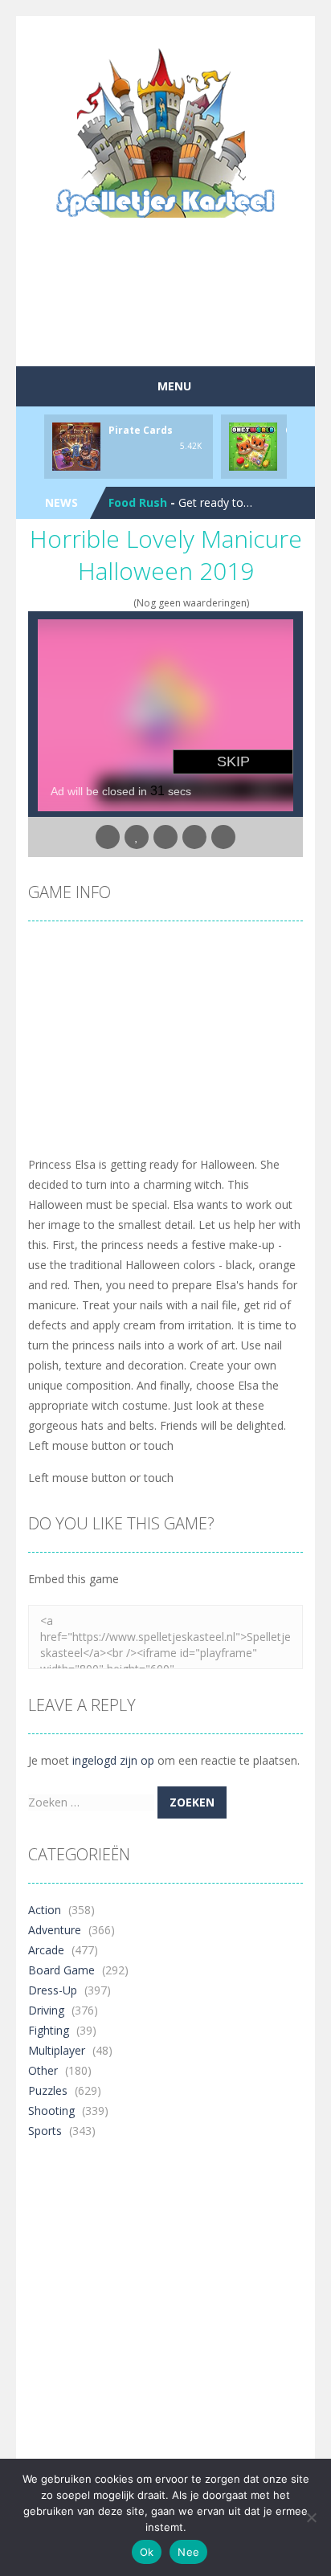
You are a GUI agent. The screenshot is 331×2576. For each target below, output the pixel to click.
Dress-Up (53, 1990)
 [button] (194, 837)
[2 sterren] (94, 603)
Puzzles (48, 2090)
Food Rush (138, 502)
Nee (188, 2552)
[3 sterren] (105, 603)
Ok (147, 2552)
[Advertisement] (180, 325)
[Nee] (311, 2517)
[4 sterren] (115, 603)
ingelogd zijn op (113, 1760)
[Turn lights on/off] (108, 837)
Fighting (49, 2030)
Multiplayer (57, 2050)
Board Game (61, 1970)
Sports (45, 2131)
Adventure (55, 1930)
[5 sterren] (126, 603)
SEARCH (134, 32)
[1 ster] (84, 603)
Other (43, 2070)
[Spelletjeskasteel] (166, 133)
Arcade (46, 1950)
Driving (46, 2010)
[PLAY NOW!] (76, 445)
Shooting (51, 2111)
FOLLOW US (198, 32)
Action (45, 1910)
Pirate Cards (141, 430)
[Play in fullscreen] (165, 837)
